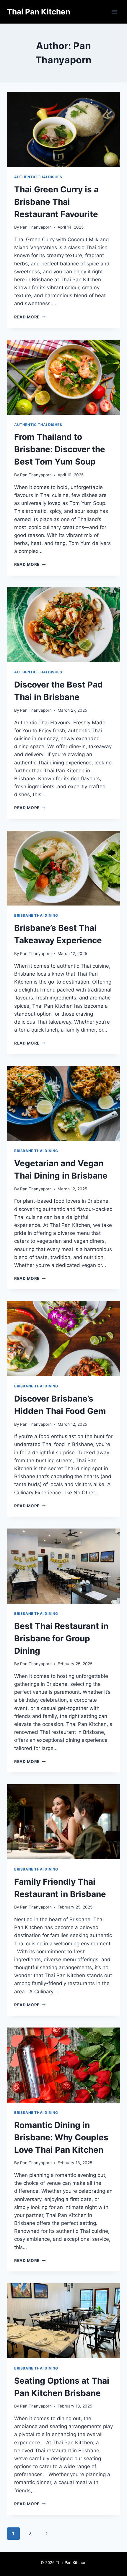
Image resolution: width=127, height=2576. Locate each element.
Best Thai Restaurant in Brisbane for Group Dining (61, 1638)
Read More (30, 317)
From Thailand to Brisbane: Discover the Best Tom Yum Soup (60, 449)
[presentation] (63, 129)
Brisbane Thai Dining (36, 915)
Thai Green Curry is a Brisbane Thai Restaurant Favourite (57, 202)
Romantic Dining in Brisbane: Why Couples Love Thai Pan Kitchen (61, 2137)
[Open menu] (114, 12)
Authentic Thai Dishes (38, 177)
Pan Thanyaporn (36, 227)
